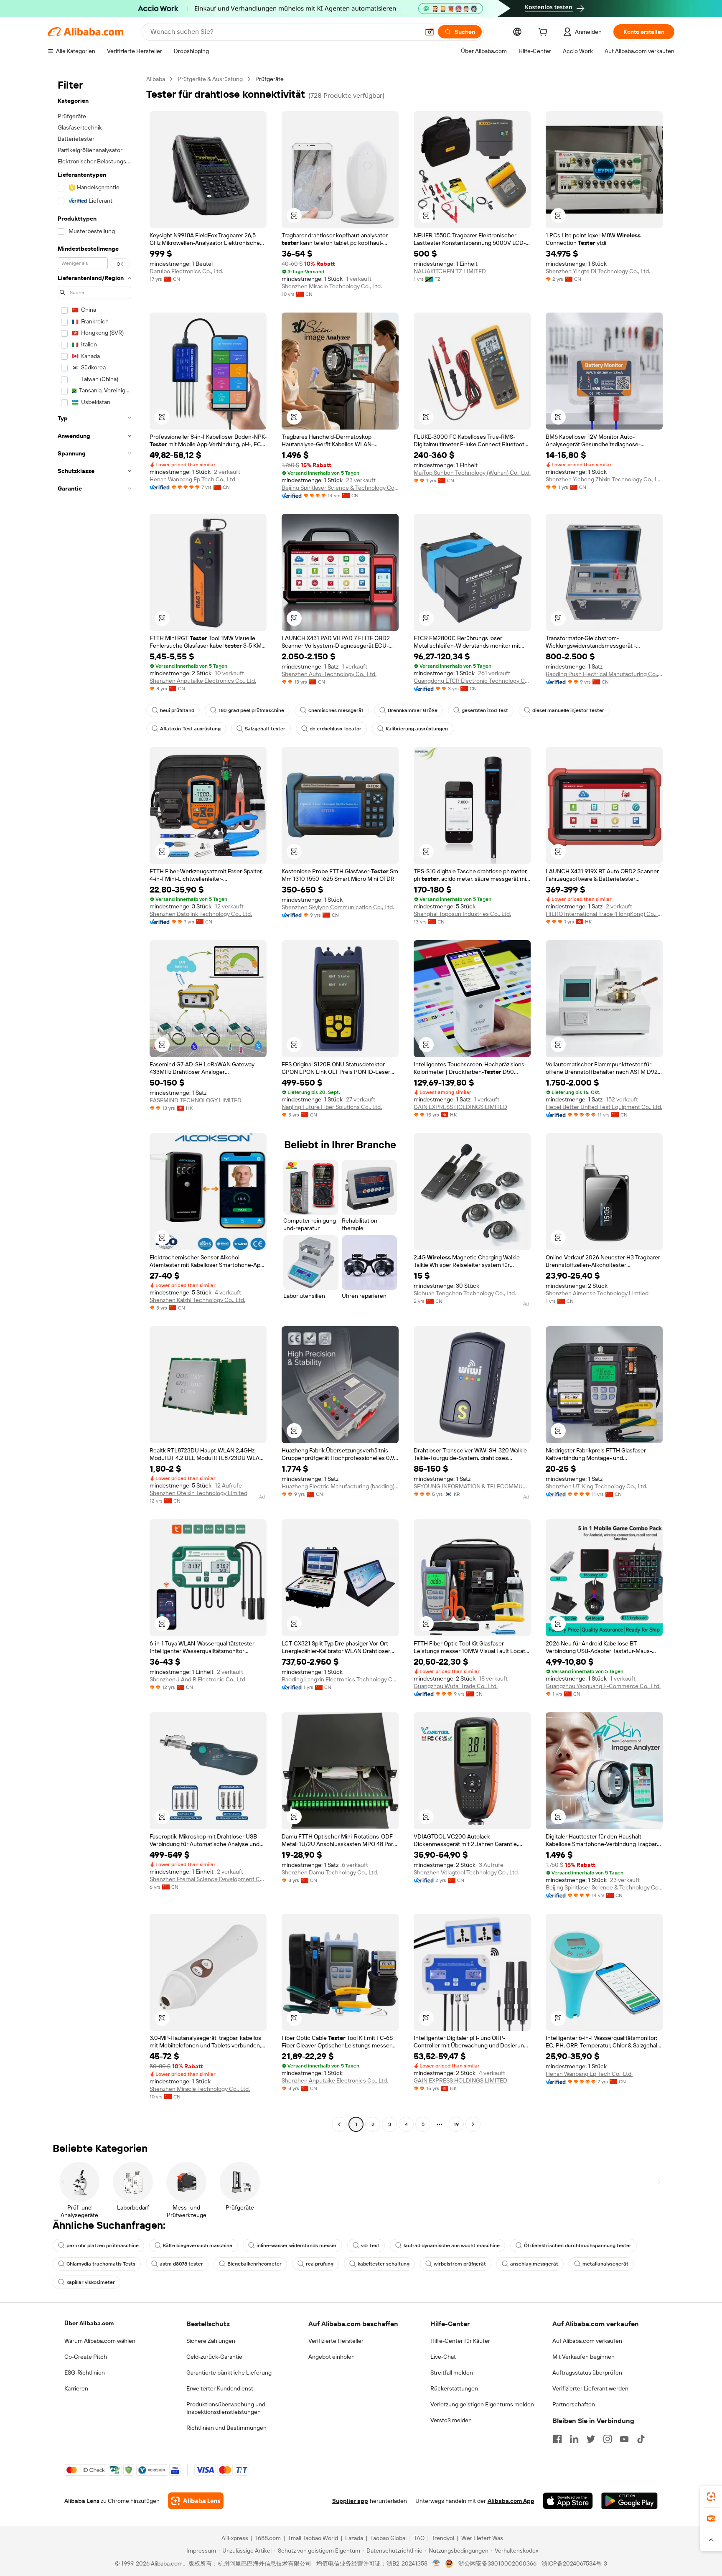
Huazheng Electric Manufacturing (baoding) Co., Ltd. (340, 1486)
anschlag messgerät (534, 2264)
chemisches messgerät (336, 710)
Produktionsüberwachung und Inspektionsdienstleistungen (226, 2408)
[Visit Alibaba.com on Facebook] (557, 2439)
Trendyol (443, 2538)
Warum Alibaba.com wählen (100, 2341)
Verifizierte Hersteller (336, 2341)
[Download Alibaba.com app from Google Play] (629, 2501)
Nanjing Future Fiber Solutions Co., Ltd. (332, 1107)
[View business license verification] (436, 2563)
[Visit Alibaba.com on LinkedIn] (574, 2439)
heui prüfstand (177, 710)
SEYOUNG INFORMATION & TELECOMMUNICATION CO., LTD (472, 1486)
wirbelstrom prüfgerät (460, 2264)
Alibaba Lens (82, 2501)
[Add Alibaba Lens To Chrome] (196, 2501)
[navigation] (94, 1103)
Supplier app (350, 2501)
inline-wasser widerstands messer (297, 2245)
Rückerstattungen (454, 2388)
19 (456, 2124)
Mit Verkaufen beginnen (583, 2357)
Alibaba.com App (511, 2501)
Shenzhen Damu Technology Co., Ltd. (330, 1872)
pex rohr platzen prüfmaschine (103, 2245)
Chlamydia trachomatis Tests (101, 2264)
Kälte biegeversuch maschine (198, 2245)
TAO (419, 2538)
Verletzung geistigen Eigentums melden (482, 2404)
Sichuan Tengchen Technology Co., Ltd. (465, 1293)
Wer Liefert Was (482, 2538)
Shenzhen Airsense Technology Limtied (597, 1293)
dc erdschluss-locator (336, 729)
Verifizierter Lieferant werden (590, 2388)
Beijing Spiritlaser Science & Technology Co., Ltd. (340, 488)
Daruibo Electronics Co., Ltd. (186, 271)
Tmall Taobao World (313, 2538)
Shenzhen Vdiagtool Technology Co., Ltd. (466, 1872)
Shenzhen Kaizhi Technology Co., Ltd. (197, 1300)
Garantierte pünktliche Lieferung (229, 2373)
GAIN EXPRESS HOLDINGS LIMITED (460, 1107)
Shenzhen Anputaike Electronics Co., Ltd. (203, 681)
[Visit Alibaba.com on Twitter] (591, 2439)
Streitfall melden (452, 2373)
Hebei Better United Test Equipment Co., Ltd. (604, 1107)
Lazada (354, 2538)
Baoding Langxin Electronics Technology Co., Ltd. (340, 1679)
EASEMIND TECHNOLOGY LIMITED (196, 1100)
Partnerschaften (574, 2404)
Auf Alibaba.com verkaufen (587, 2341)
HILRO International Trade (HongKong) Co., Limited (604, 914)
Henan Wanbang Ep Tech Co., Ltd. (193, 479)
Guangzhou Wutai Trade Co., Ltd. (456, 1686)
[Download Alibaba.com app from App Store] (568, 2501)
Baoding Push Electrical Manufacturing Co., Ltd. (604, 674)
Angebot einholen (332, 2357)
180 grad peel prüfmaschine (251, 710)
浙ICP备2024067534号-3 (574, 2563)
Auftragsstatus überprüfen (587, 2373)
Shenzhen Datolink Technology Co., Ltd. (201, 914)
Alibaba (156, 79)
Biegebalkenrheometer (254, 2264)
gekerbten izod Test (485, 710)
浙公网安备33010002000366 (497, 2563)
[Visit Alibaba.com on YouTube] (624, 2439)
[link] (711, 2497)
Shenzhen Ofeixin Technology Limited (198, 1493)
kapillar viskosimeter (91, 2282)
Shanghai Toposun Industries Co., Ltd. (462, 914)
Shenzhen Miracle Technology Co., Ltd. (332, 286)
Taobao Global (388, 2538)
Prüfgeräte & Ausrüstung (210, 79)
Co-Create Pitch (86, 2357)
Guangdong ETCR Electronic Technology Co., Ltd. (472, 681)
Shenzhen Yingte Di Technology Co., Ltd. (598, 271)
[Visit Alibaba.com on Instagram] (608, 2439)
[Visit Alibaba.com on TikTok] (641, 2439)
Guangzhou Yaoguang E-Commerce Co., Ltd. (603, 1686)
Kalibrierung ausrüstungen (417, 729)
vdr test (370, 2245)
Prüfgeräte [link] (269, 79)
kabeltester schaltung (384, 2264)
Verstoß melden (451, 2420)
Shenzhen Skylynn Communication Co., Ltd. (338, 907)
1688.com (268, 2538)
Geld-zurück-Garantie (214, 2357)
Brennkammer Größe (413, 710)
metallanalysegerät (605, 2264)
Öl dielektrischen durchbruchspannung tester (578, 2245)
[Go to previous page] (339, 2124)
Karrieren (76, 2388)
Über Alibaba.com (89, 2323)
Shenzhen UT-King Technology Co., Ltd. (596, 1486)
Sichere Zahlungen (211, 2341)
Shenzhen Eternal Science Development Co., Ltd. (208, 1879)
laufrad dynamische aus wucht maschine (452, 2245)
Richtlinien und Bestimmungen (226, 2428)
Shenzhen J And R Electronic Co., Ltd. (198, 1679)
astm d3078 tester (181, 2264)
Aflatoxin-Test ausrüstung (190, 729)
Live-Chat (443, 2357)
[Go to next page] (473, 2124)
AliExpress (235, 2538)
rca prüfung (320, 2264)
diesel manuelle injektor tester (568, 710)
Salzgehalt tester (265, 729)
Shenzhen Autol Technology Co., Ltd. (329, 674)
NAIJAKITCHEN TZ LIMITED (450, 271)
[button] (430, 32)
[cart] (544, 33)
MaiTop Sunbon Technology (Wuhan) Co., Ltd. (472, 473)
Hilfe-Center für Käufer (460, 2341)
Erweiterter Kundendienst (220, 2388)
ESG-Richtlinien (85, 2373)
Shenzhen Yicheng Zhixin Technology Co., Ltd (604, 479)
